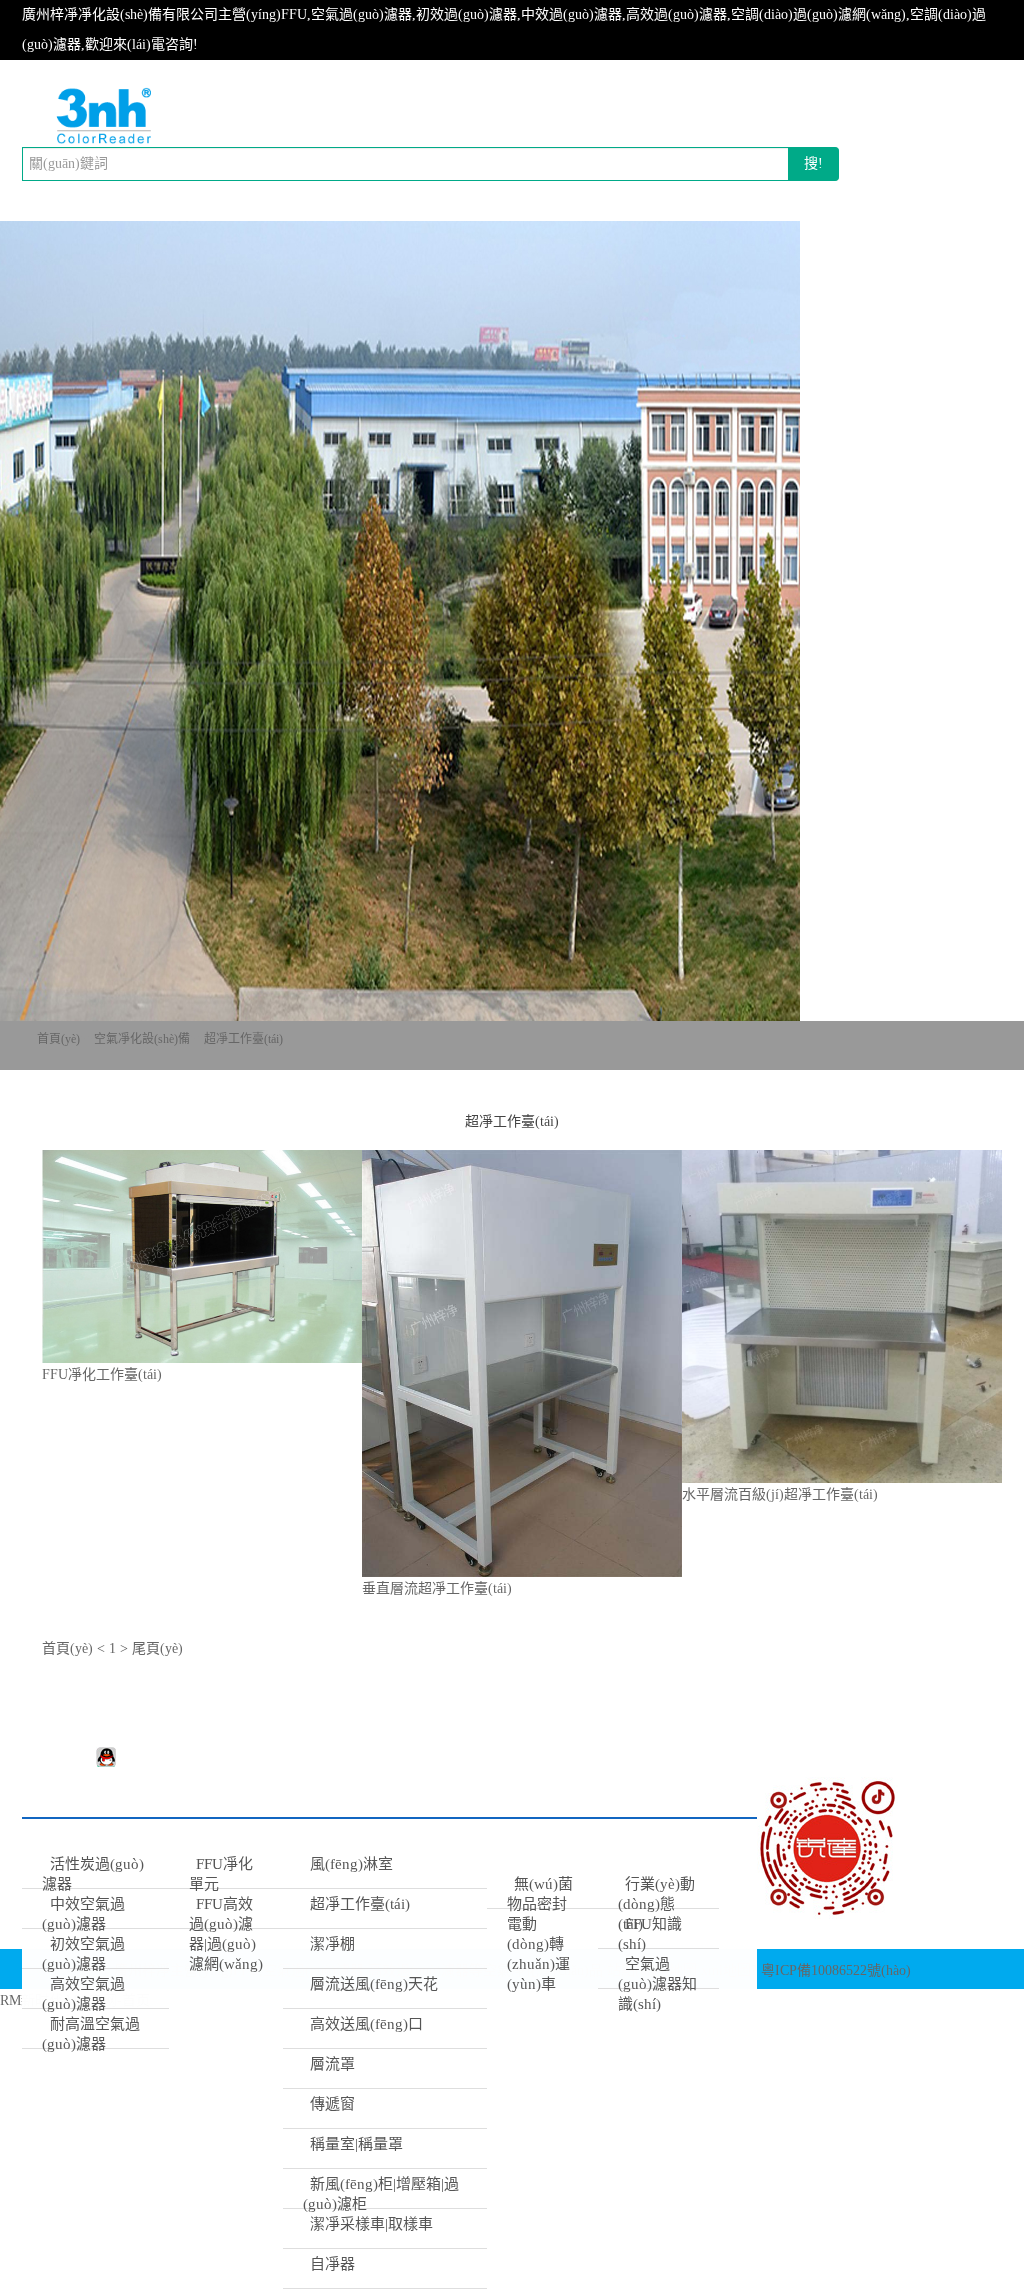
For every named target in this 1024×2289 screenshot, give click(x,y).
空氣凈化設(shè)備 (142, 1039)
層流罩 (332, 2064)
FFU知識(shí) (650, 1934)
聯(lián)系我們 (735, 1863)
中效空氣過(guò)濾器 (83, 1914)
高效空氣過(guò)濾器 (83, 1994)
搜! (813, 163)
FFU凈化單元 (221, 1874)
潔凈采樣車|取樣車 (371, 2224)
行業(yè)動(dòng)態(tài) (657, 1904)
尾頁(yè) (157, 1648)
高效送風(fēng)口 (366, 2024)
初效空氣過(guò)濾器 (83, 1954)
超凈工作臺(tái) (243, 1039)
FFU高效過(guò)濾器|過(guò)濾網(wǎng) (226, 1934)
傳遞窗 (332, 2104)
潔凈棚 (332, 1944)
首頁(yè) (58, 1039)
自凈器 (332, 2264)
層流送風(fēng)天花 (374, 1984)
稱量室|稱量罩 (356, 2144)
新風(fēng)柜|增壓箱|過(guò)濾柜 (381, 2194)
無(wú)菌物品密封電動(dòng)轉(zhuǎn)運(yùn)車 (540, 1934)
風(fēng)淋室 (351, 1864)
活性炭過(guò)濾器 (93, 1874)
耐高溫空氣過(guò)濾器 (91, 2034)
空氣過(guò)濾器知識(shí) (657, 1984)
